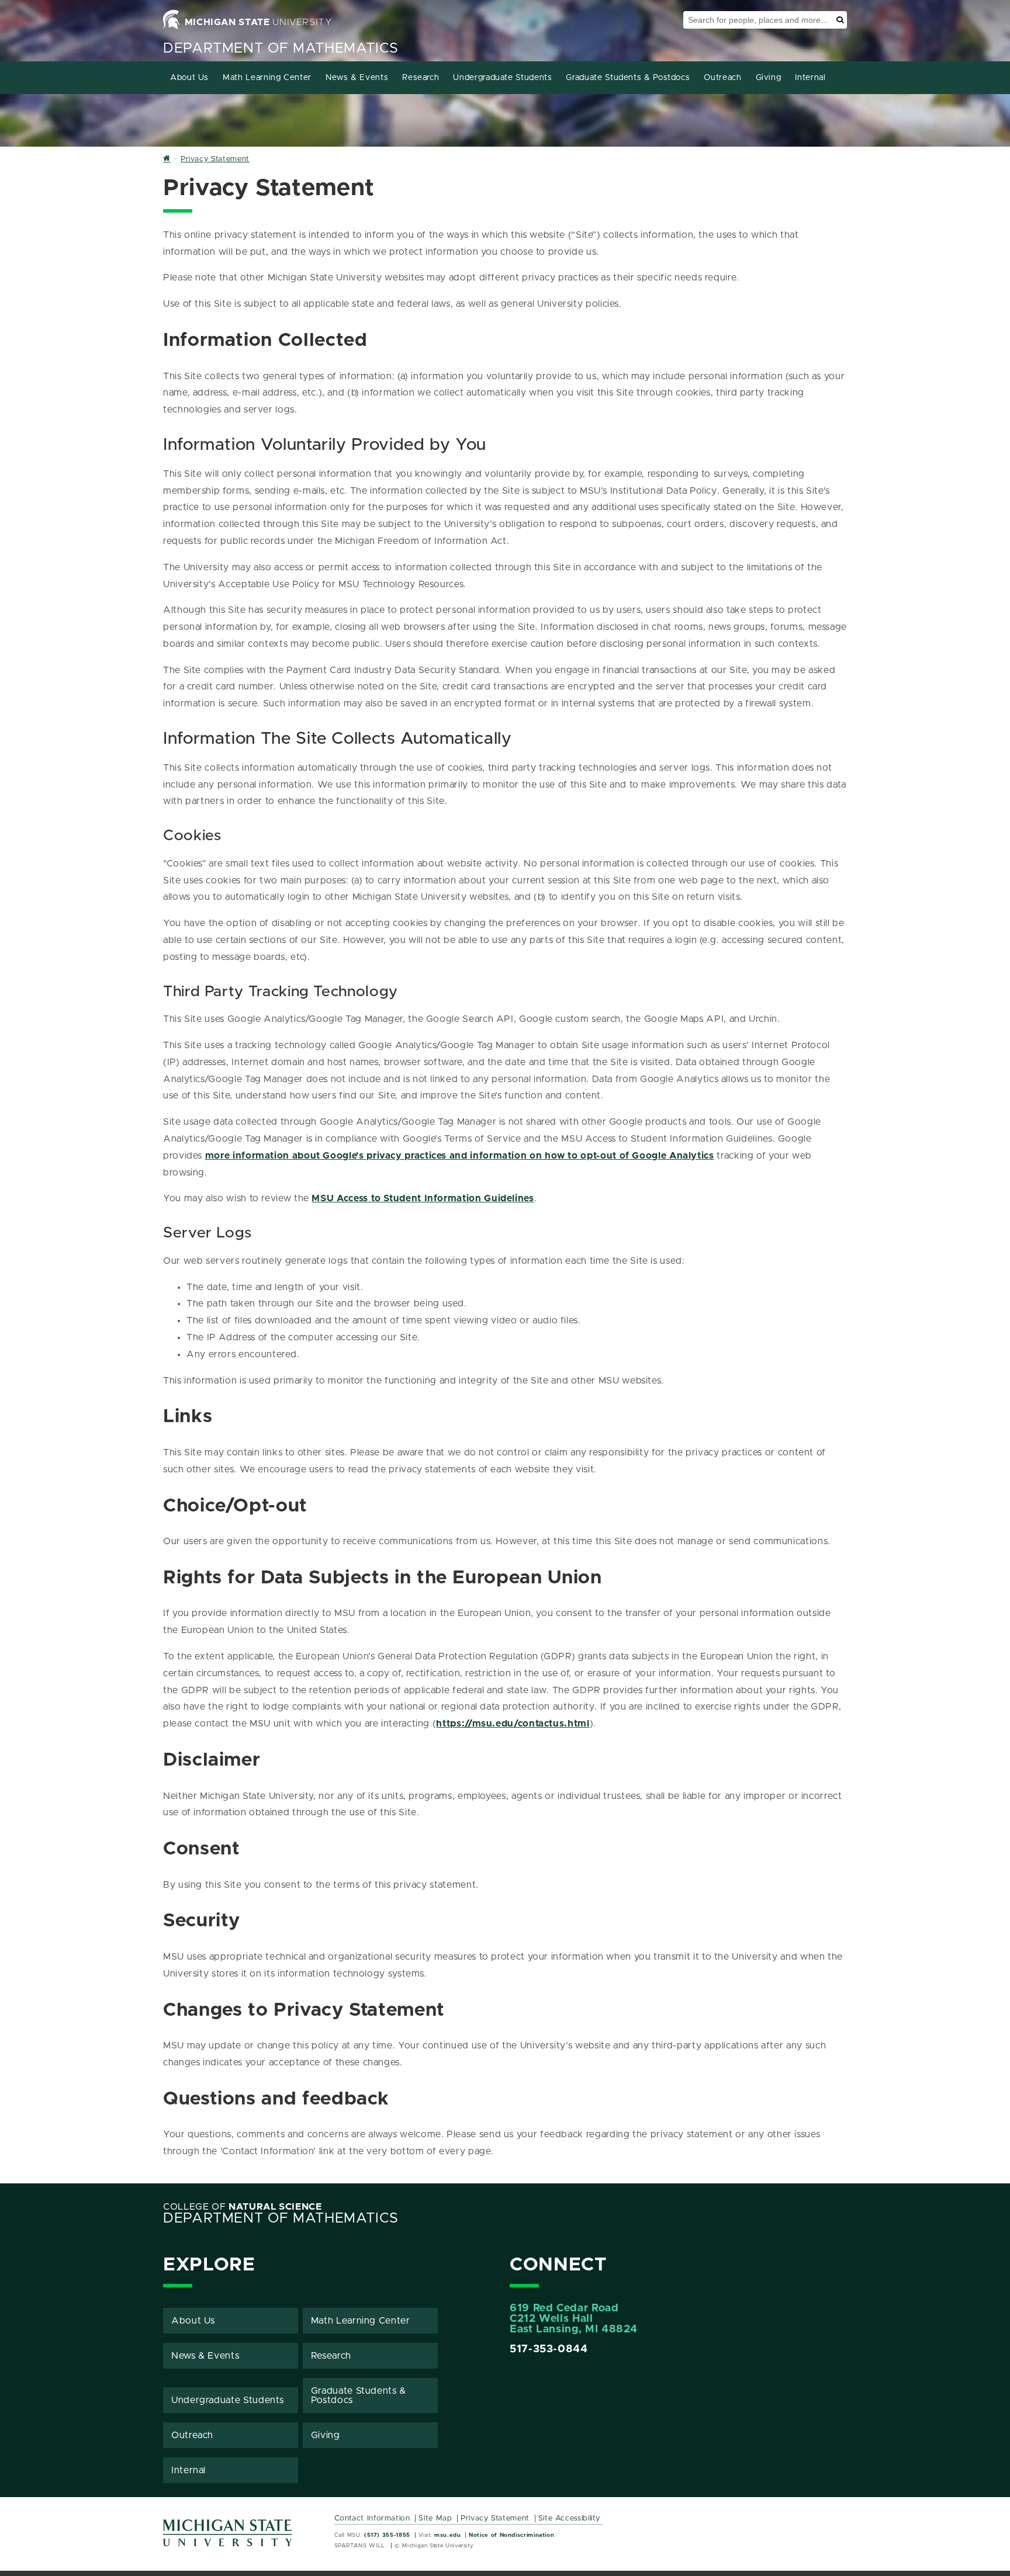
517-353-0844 (549, 2349)
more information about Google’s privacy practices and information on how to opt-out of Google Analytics (460, 1156)
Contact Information (372, 2518)
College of (243, 2207)
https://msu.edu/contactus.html (513, 1724)
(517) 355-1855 (387, 2535)
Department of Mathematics (281, 48)
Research (421, 78)
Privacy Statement (495, 2518)
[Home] (167, 159)
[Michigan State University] (228, 2537)
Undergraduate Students (502, 78)
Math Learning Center (267, 78)
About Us (189, 78)
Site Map (435, 2518)
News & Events (357, 78)
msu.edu (447, 2535)
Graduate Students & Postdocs (628, 78)
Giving (769, 78)
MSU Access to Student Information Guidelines (423, 1198)
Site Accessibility (570, 2518)
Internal (810, 78)
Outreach (722, 78)
